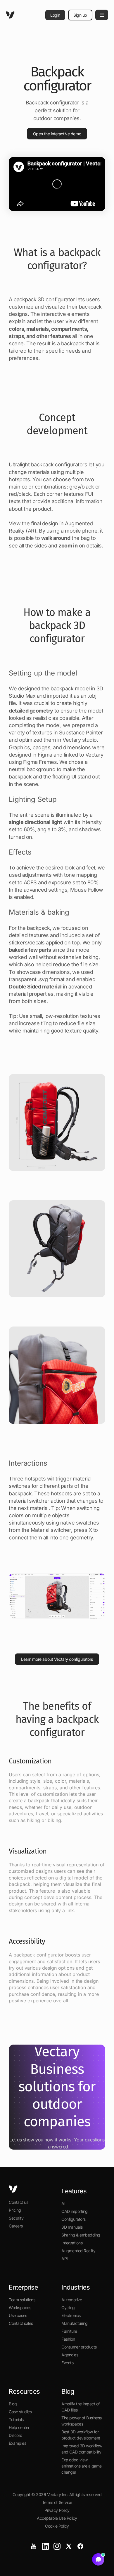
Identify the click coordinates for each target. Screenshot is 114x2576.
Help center (19, 2427)
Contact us (18, 2202)
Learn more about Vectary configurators (57, 1659)
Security (16, 2218)
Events (67, 2363)
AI (63, 2203)
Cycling (68, 2308)
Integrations (72, 2243)
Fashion (68, 2339)
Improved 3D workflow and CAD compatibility (82, 2449)
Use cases (18, 2315)
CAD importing (75, 2211)
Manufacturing (75, 2323)
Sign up (80, 15)
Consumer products (79, 2347)
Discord (16, 2435)
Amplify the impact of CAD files (81, 2407)
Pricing (15, 2210)
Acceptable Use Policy (57, 2518)
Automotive (72, 2300)
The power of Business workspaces (82, 2421)
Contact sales (21, 2323)
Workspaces (20, 2308)
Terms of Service (57, 2502)
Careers (16, 2226)
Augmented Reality (78, 2251)
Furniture (69, 2331)
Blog (13, 2404)
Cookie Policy (57, 2526)
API (65, 2259)
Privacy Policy (57, 2510)
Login (55, 15)
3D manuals (72, 2227)
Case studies (20, 2412)
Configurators (74, 2219)
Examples (17, 2443)
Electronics (71, 2315)
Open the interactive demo (57, 134)
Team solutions (22, 2300)
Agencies (70, 2355)
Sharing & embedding (81, 2235)
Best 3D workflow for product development (81, 2435)
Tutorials (16, 2420)
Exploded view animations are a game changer (82, 2466)
